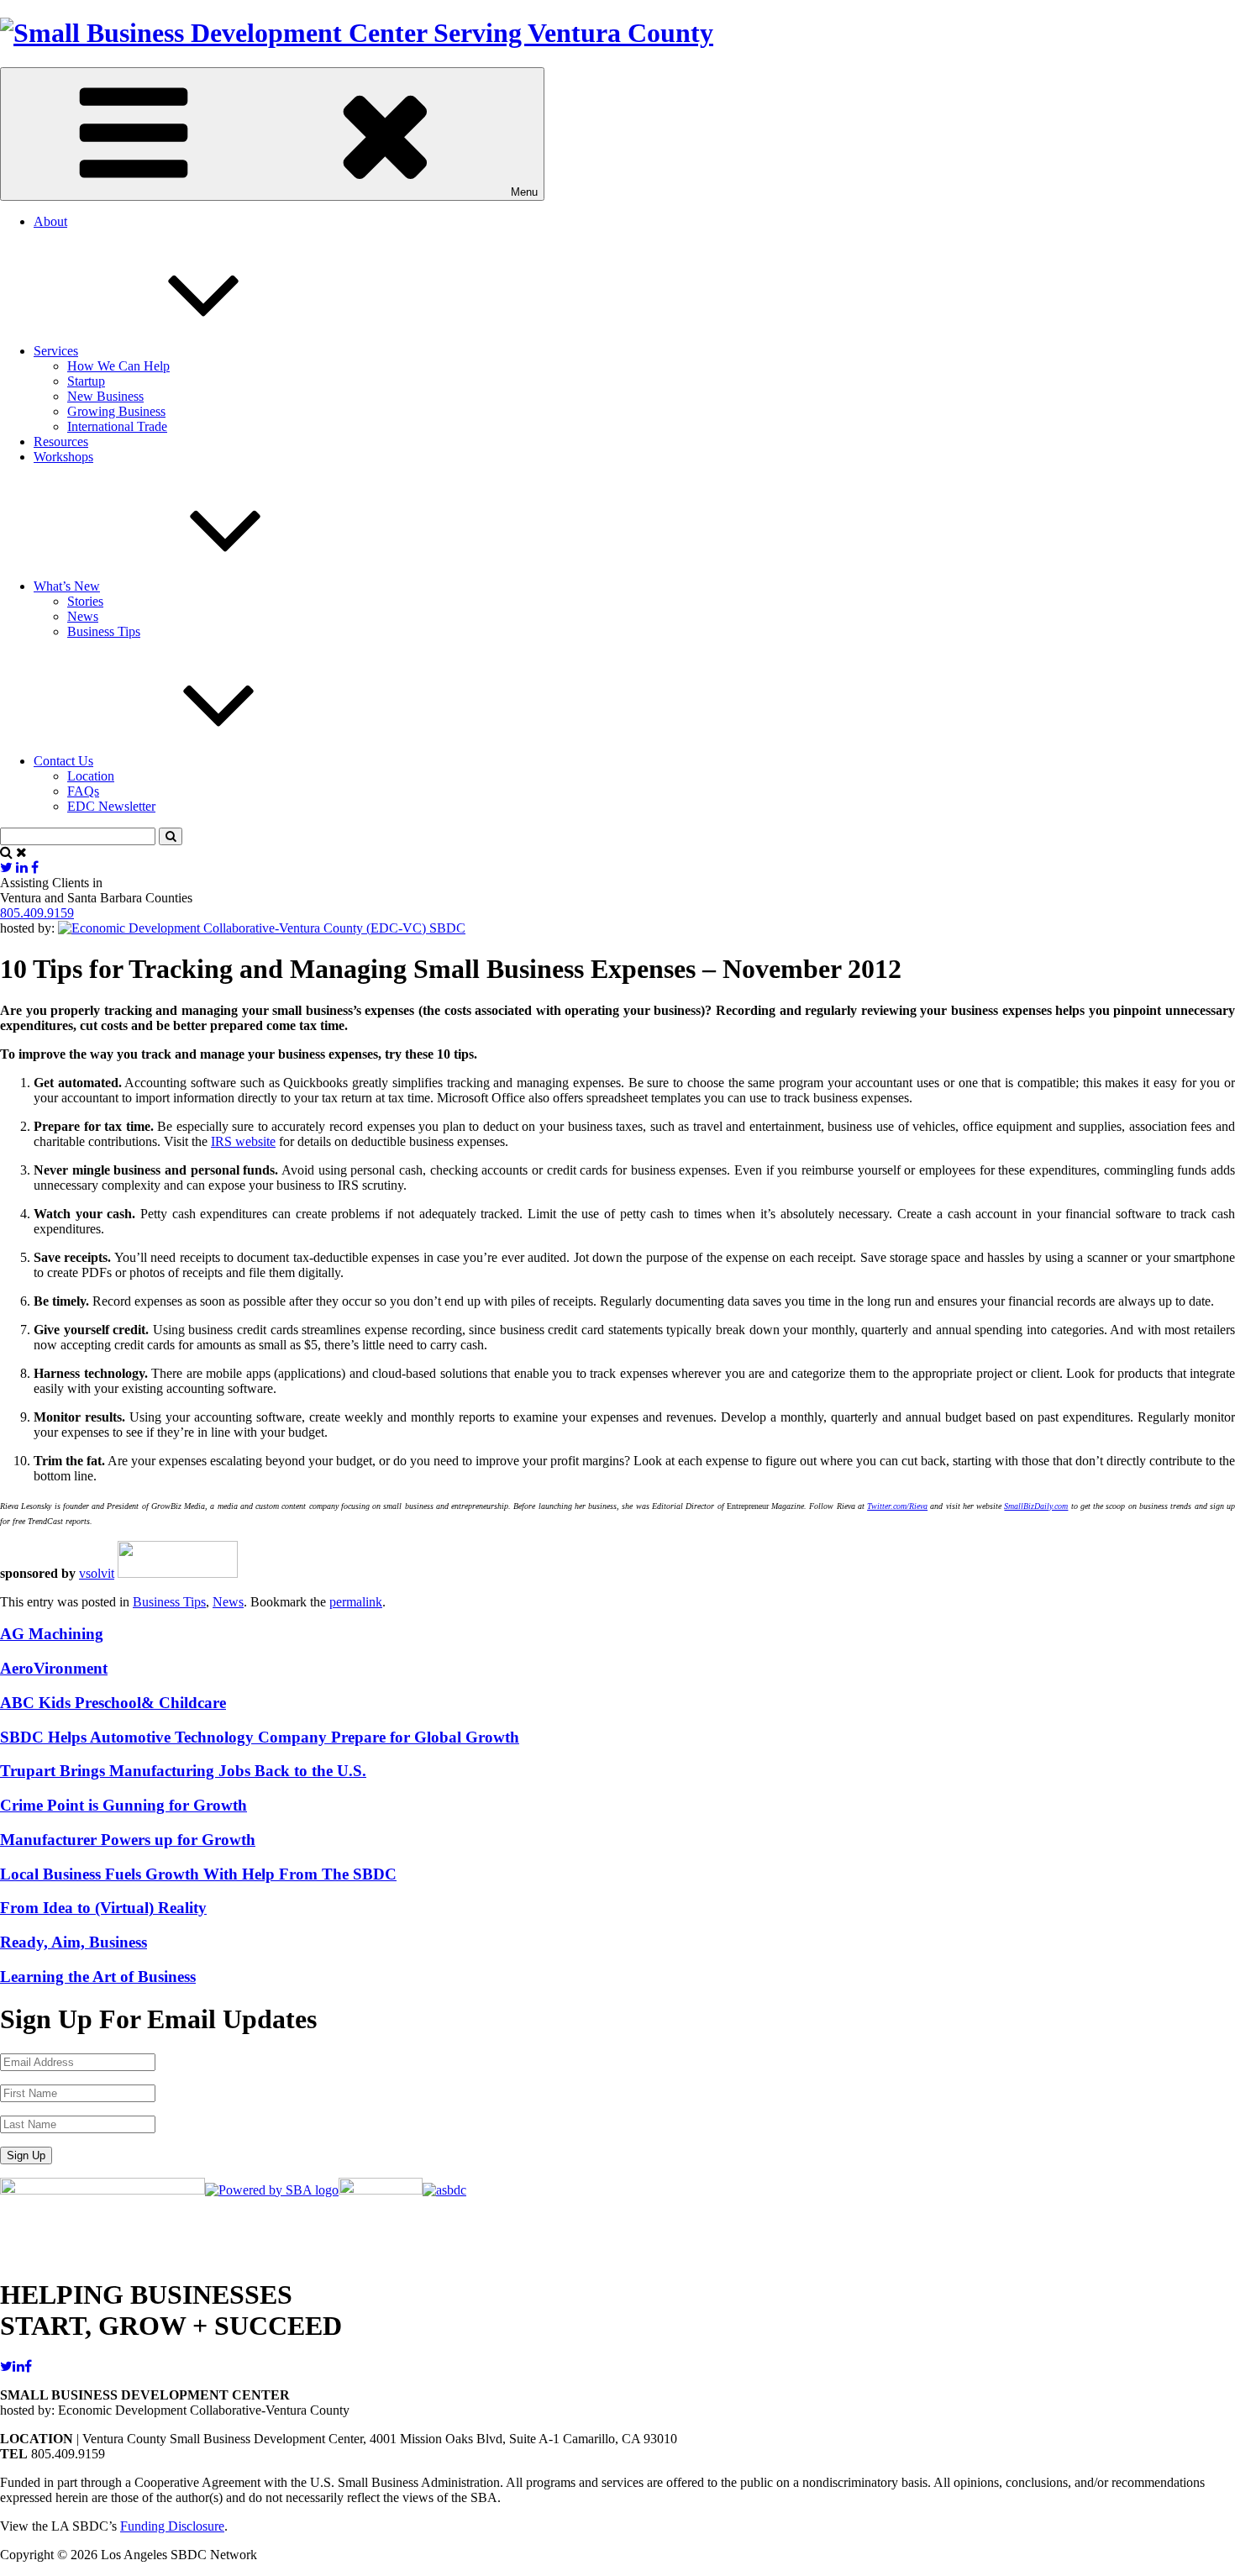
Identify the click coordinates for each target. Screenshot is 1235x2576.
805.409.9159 (37, 913)
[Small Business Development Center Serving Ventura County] (357, 33)
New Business (105, 396)
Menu (524, 192)
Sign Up (26, 2155)
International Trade (117, 426)
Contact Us (63, 761)
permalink (356, 1602)
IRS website (243, 1141)
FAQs (83, 791)
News (83, 616)
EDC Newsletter (111, 806)
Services (56, 351)
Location (91, 776)
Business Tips (104, 631)
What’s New (67, 586)
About (50, 221)
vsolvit (97, 1573)
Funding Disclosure (172, 2526)
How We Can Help (118, 366)
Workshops (63, 457)
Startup (86, 381)
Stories (85, 601)
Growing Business (116, 411)
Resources (61, 442)
